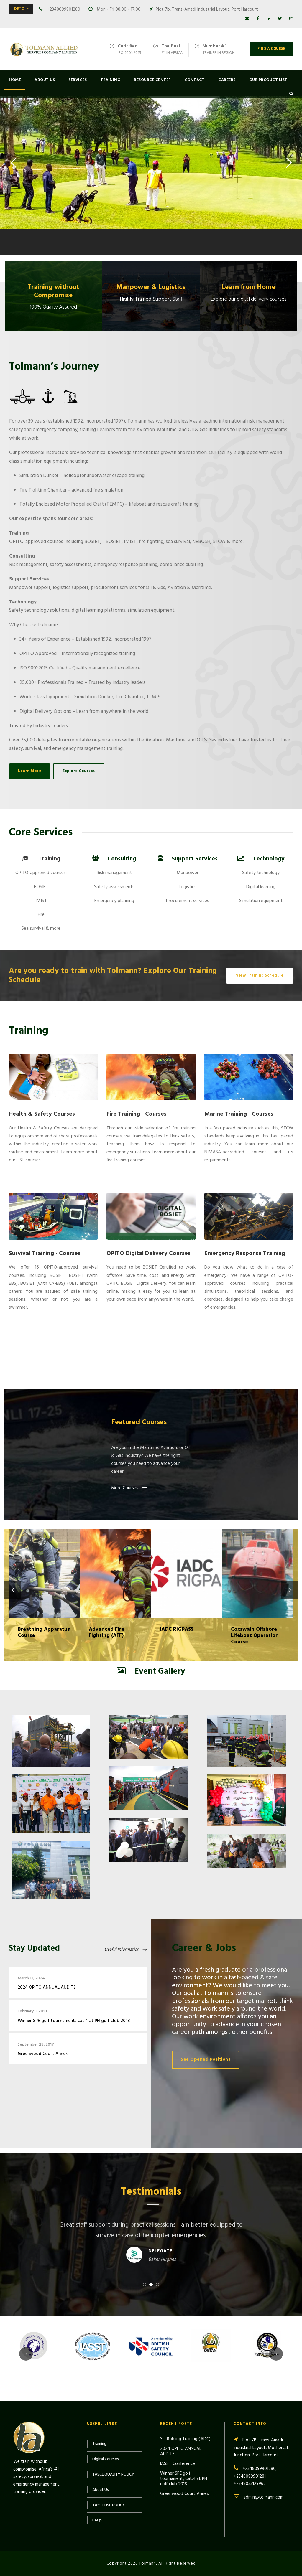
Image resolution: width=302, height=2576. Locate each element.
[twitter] (280, 19)
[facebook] (258, 19)
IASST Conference (178, 2464)
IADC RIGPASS (115, 1566)
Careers (227, 80)
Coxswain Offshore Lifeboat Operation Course (187, 1566)
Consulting (122, 859)
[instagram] (291, 19)
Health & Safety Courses (42, 1114)
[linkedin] (269, 19)
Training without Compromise (53, 292)
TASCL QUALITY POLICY (113, 2474)
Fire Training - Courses (137, 1114)
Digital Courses (106, 2459)
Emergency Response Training (245, 1254)
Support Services (195, 859)
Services (78, 80)
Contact (195, 80)
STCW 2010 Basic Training (258, 1566)
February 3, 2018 (32, 2011)
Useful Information (122, 1950)
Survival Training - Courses (45, 1254)
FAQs (97, 2520)
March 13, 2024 (31, 1978)
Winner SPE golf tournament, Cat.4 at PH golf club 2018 (74, 2021)
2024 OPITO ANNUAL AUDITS (47, 1988)
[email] (247, 19)
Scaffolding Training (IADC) (185, 2439)
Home (15, 80)
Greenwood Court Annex (43, 2054)
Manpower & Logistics (151, 287)
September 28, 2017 (36, 2045)
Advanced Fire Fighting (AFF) (44, 1566)
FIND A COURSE (271, 49)
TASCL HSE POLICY (109, 2505)
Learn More (27, 216)
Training (110, 80)
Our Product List (268, 80)
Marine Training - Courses (239, 1114)
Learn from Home (249, 287)
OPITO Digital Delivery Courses (148, 1254)
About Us (45, 80)
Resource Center (152, 80)
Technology (269, 859)
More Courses (125, 1488)
